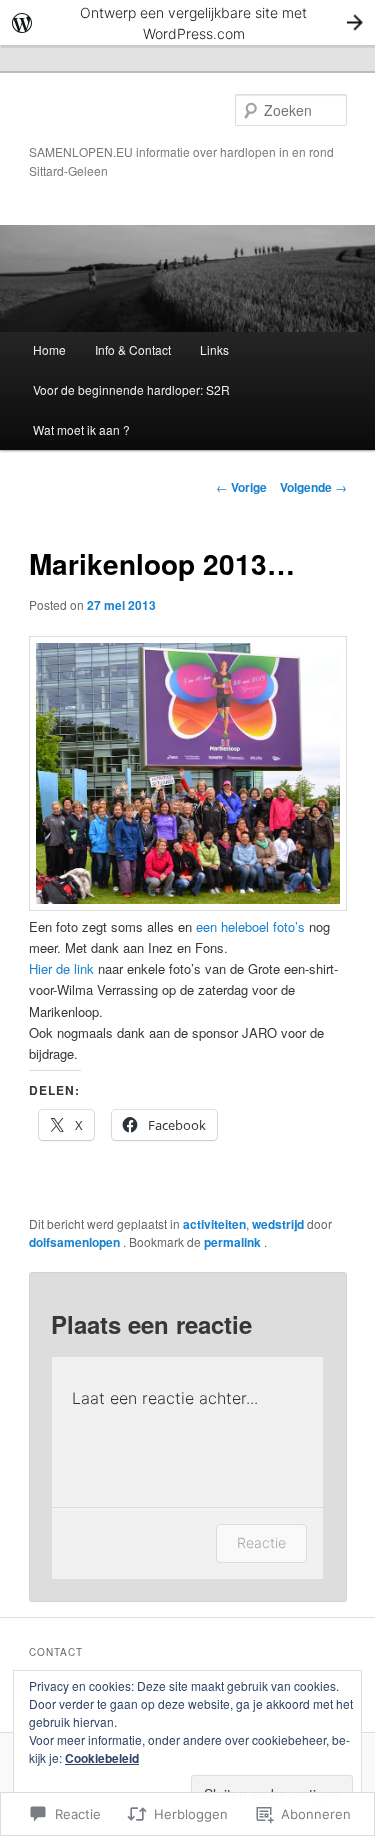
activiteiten (214, 1224)
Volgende (313, 487)
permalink (234, 1242)
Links (214, 349)
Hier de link (61, 968)
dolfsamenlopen (76, 1242)
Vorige (241, 487)
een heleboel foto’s (248, 926)
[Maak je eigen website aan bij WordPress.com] (187, 22)
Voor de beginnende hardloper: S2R (131, 389)
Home (49, 349)
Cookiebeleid (102, 1758)
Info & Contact (133, 349)
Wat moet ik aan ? (81, 429)
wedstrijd (278, 1224)
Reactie (261, 1542)
